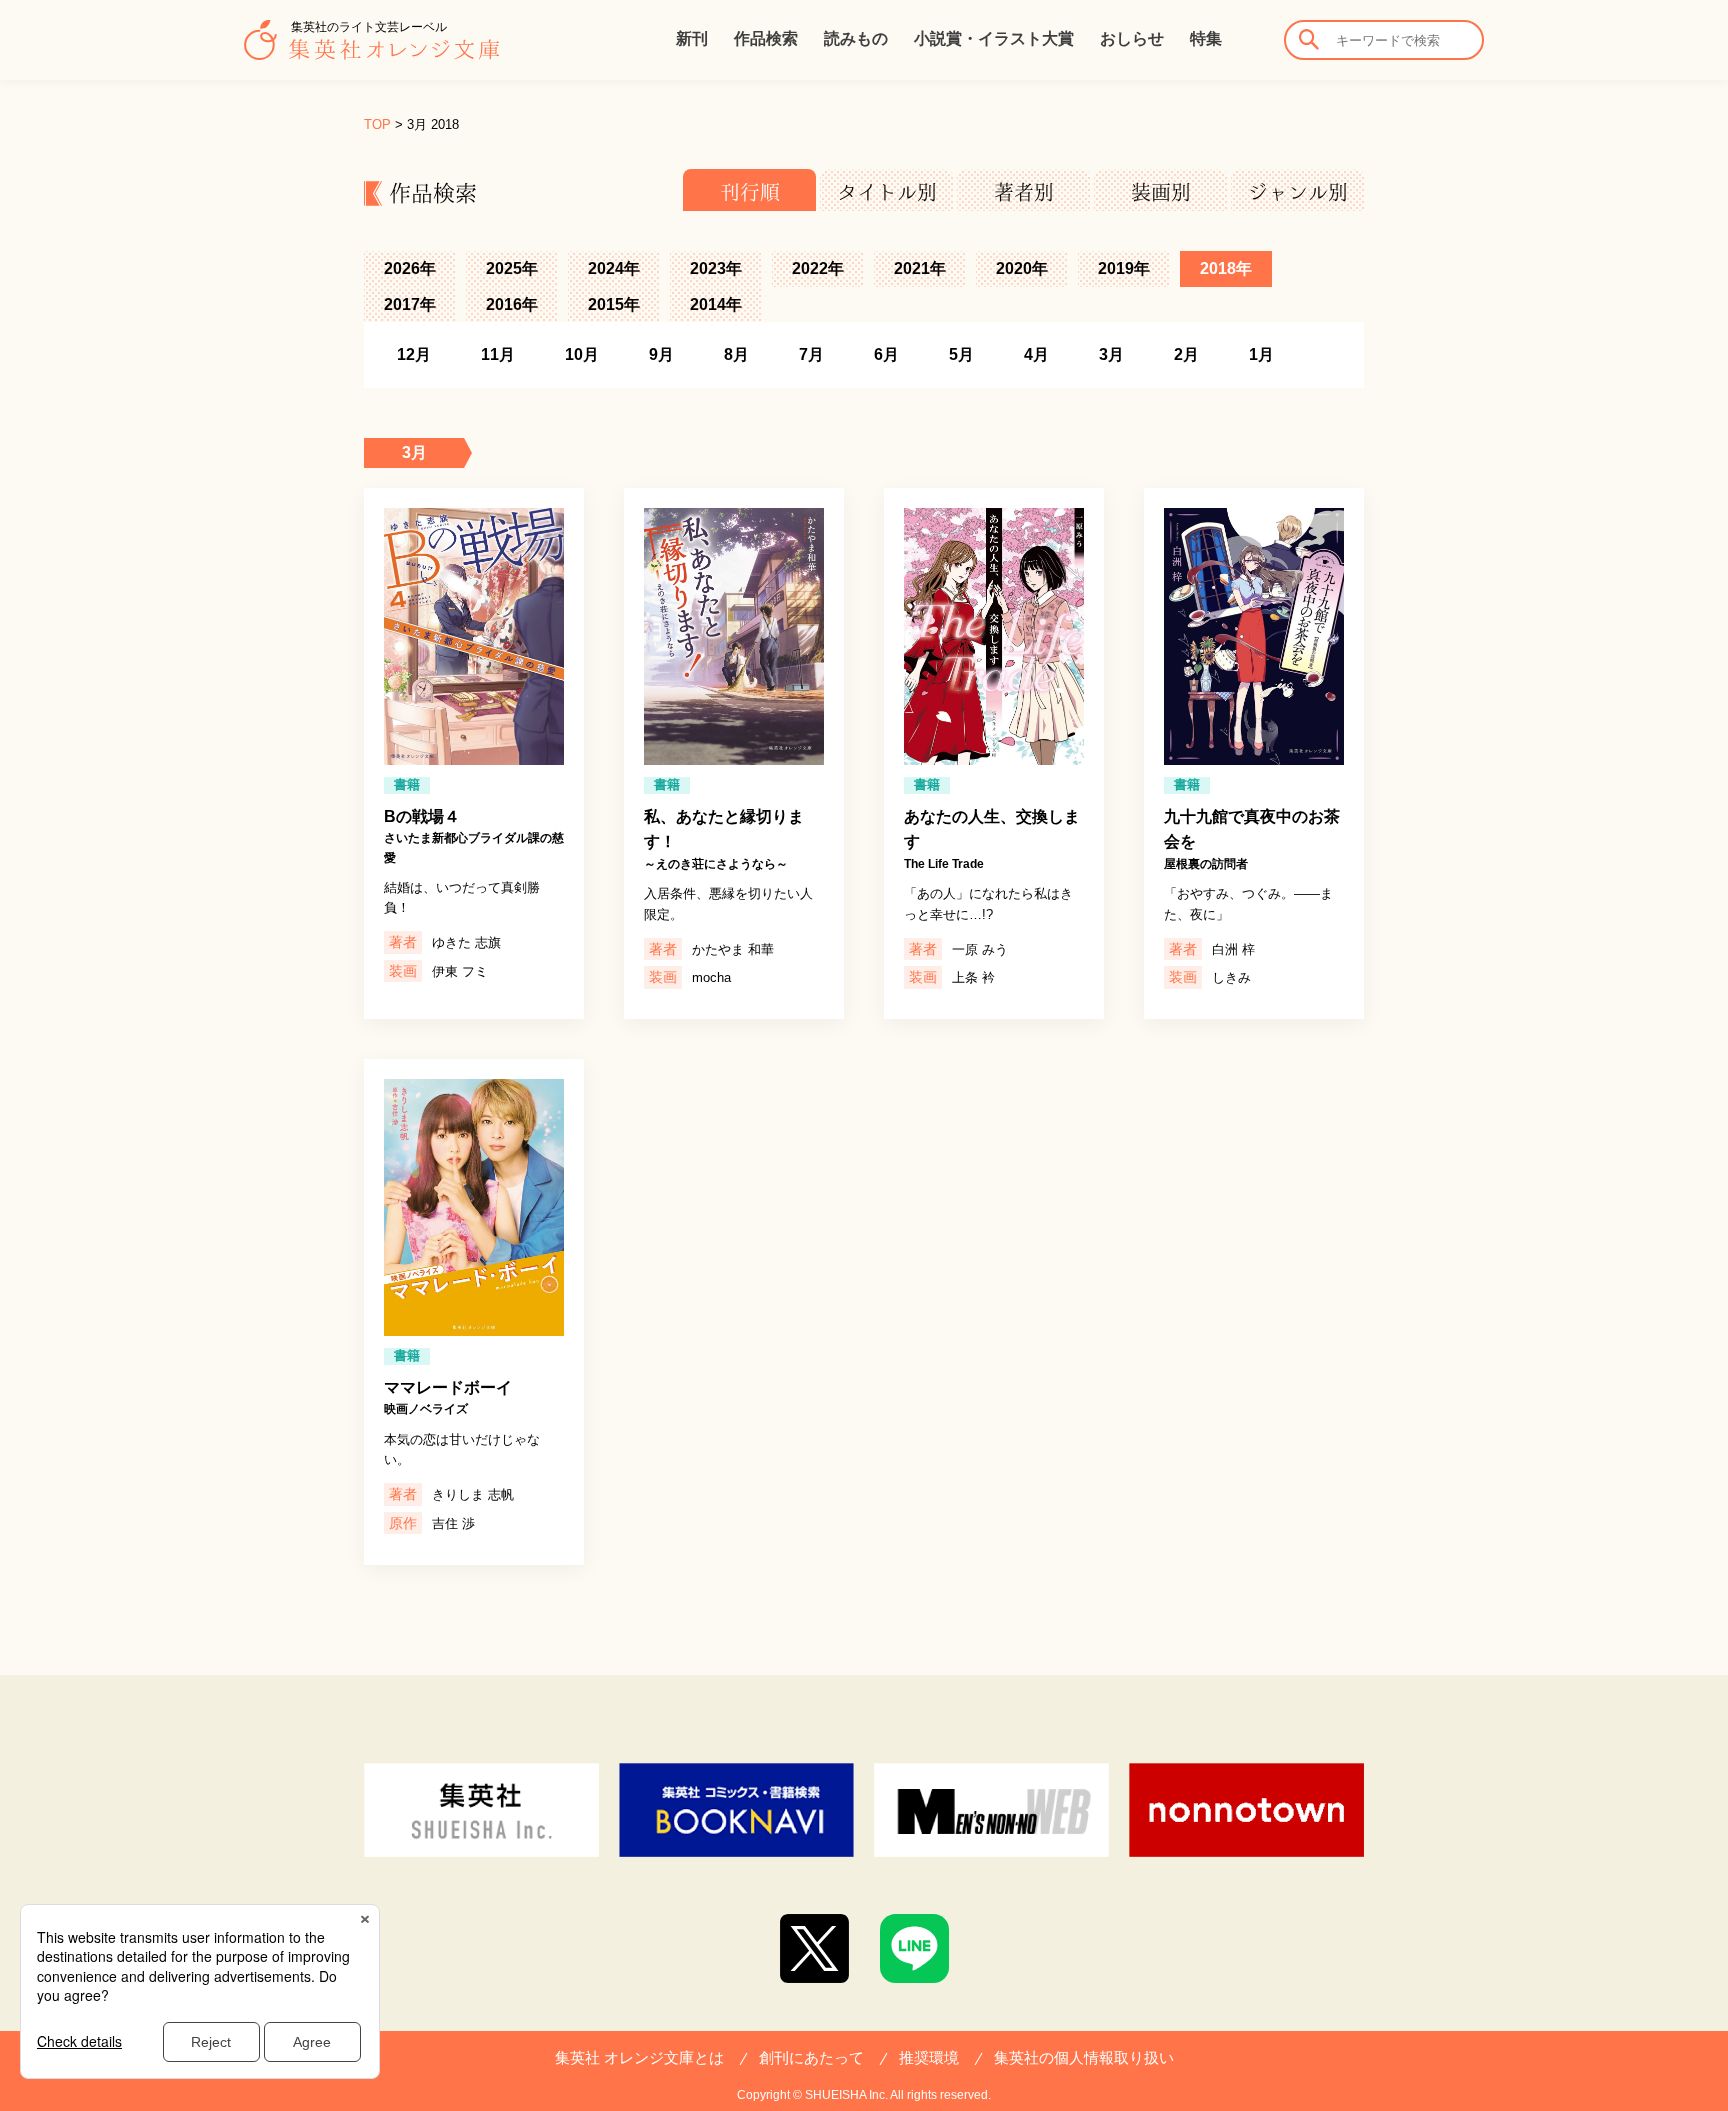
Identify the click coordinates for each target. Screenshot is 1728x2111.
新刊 (692, 38)
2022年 (818, 268)
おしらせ (1132, 38)
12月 (414, 354)
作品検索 (766, 38)
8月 (736, 354)
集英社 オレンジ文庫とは (639, 2057)
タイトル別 (887, 192)
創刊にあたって (811, 2057)
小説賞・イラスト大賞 (994, 38)
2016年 (512, 304)
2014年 (716, 304)
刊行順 (750, 192)
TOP (377, 124)
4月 (1036, 354)
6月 (886, 354)
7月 (811, 354)
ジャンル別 (1298, 192)
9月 (661, 354)
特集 (1206, 38)
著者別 (1024, 192)
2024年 (614, 268)
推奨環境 (929, 2057)
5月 (961, 354)
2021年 (920, 268)
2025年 (512, 268)
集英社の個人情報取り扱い (1084, 2057)
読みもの (856, 38)
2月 (1186, 354)
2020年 (1022, 268)
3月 (1111, 354)
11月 (498, 354)
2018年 (1226, 268)
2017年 (410, 304)
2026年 (410, 268)
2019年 (1124, 268)
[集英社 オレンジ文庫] (371, 50)
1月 (1261, 354)
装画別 (1161, 192)
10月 (582, 354)
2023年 (716, 268)
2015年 (614, 304)
